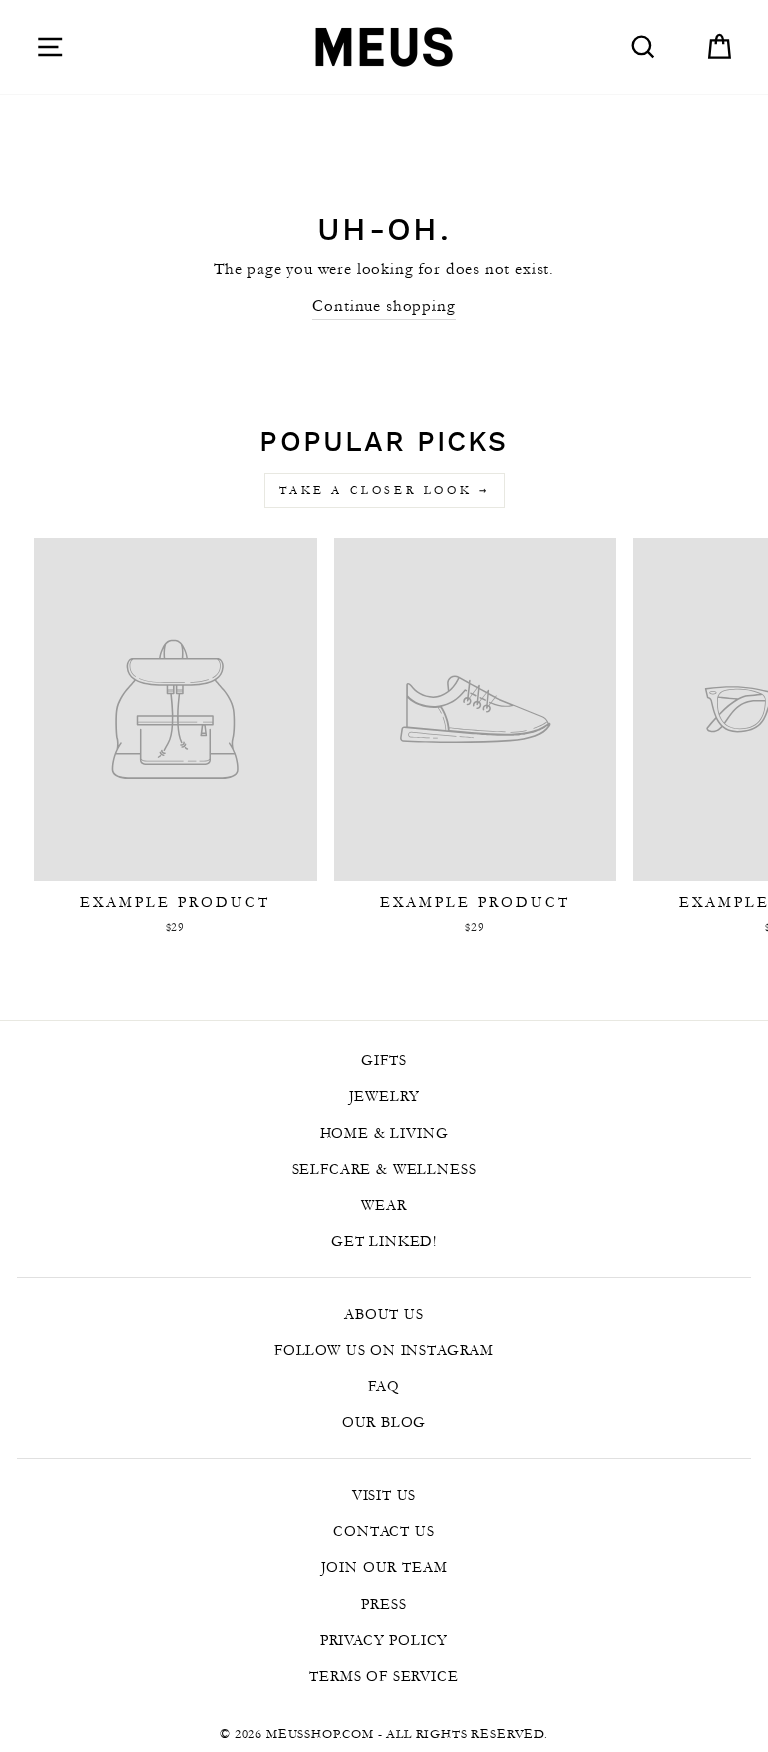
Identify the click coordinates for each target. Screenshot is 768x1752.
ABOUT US (384, 1314)
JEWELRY (384, 1096)
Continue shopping (383, 305)
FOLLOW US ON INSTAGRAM (384, 1350)
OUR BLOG (384, 1422)
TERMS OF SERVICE (383, 1676)
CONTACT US (383, 1531)
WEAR (383, 1205)
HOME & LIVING (384, 1133)
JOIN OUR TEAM (384, 1567)
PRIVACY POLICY (384, 1640)
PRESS (383, 1604)
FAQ (383, 1386)
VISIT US (384, 1495)
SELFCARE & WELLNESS (384, 1169)
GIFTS (383, 1060)
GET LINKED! (384, 1241)
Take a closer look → (384, 490)
